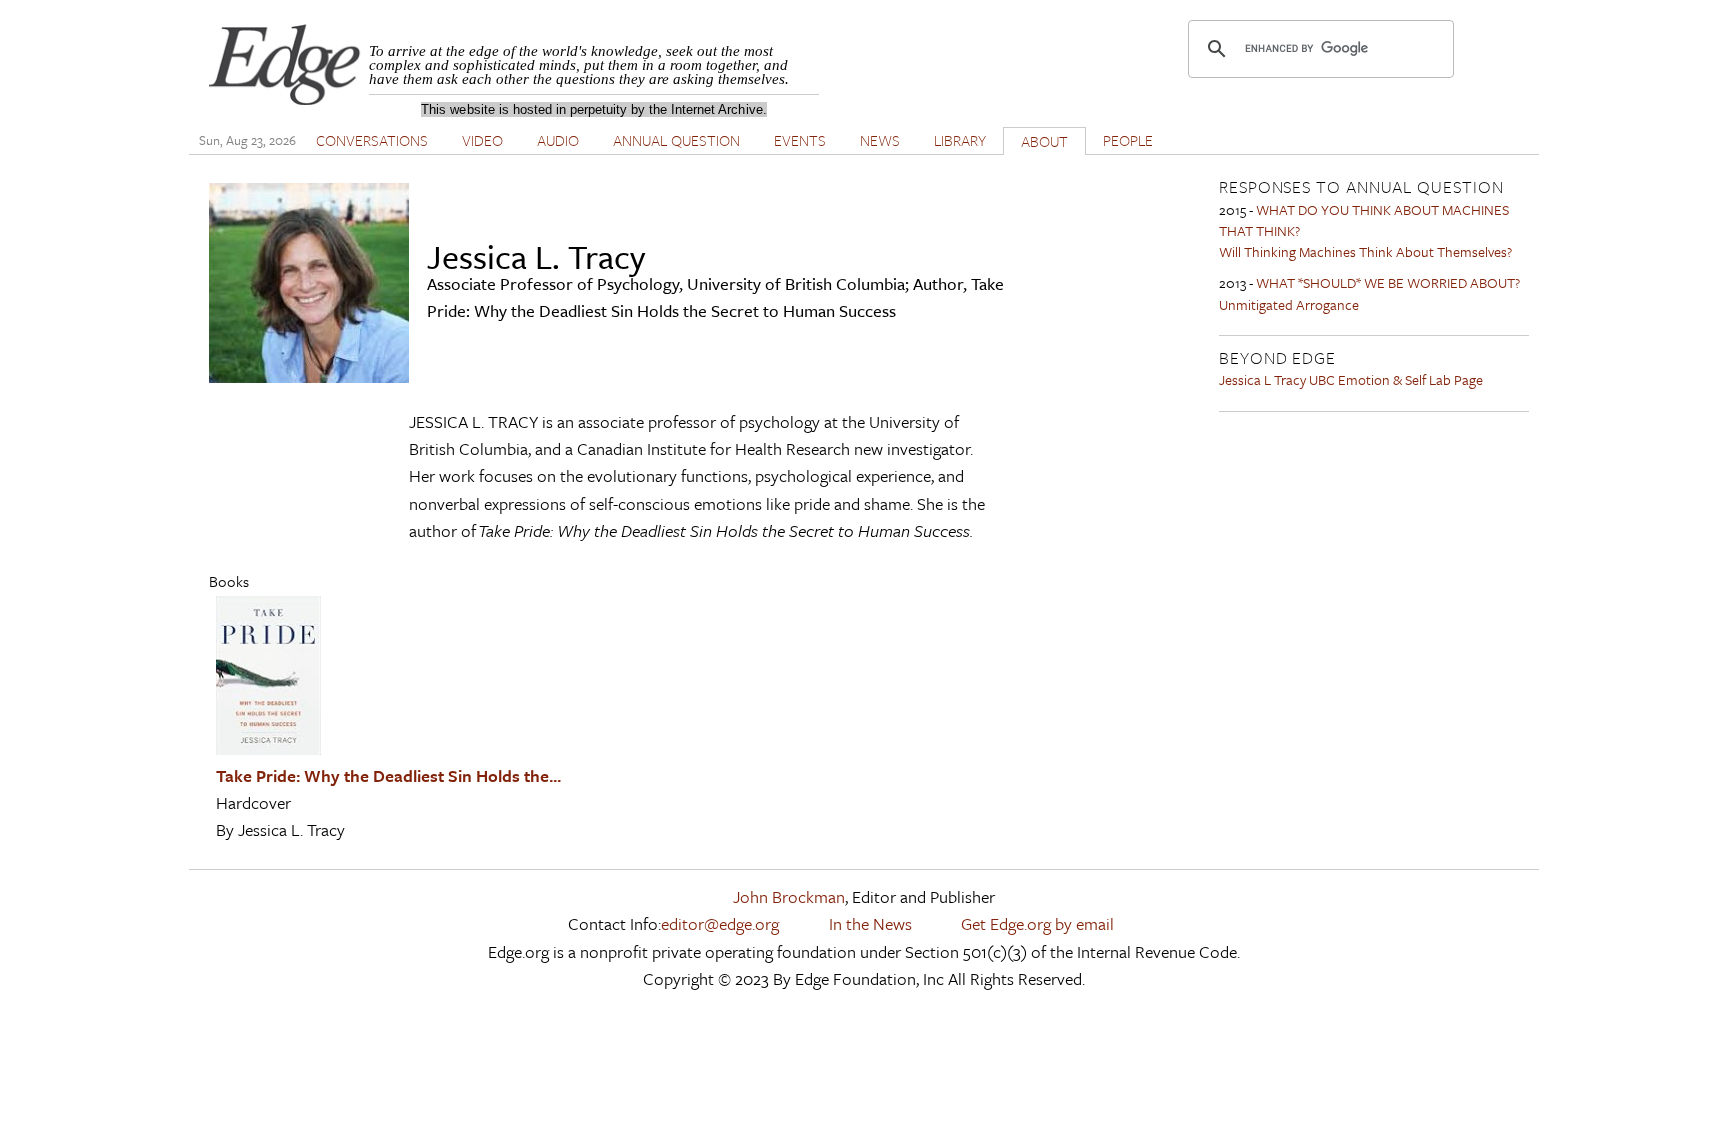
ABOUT (1044, 141)
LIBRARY (960, 140)
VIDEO (482, 140)
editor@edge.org (720, 923)
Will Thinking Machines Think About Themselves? (1365, 251)
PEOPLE (1128, 140)
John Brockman (789, 896)
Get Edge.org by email (1037, 923)
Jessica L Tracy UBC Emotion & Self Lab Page (1351, 379)
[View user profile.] (309, 376)
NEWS (880, 140)
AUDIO (558, 140)
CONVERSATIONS (372, 140)
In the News (870, 923)
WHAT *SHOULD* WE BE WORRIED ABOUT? (1388, 282)
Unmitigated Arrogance (1289, 304)
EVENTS (800, 140)
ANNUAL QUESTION (676, 140)
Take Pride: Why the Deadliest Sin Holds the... (388, 775)
